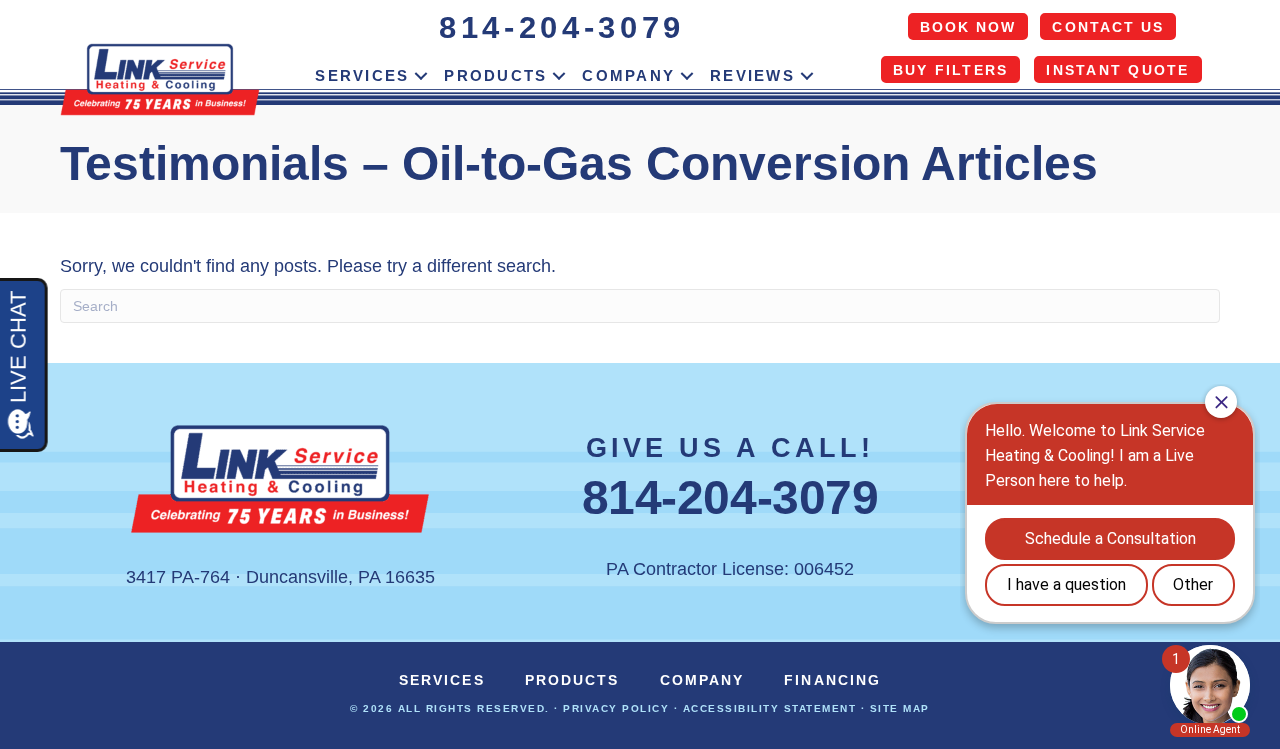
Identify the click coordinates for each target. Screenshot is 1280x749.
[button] (421, 76)
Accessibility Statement (770, 708)
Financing (832, 680)
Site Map (900, 708)
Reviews (752, 75)
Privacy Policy (616, 708)
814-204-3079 (562, 27)
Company (628, 75)
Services (362, 75)
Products (495, 75)
